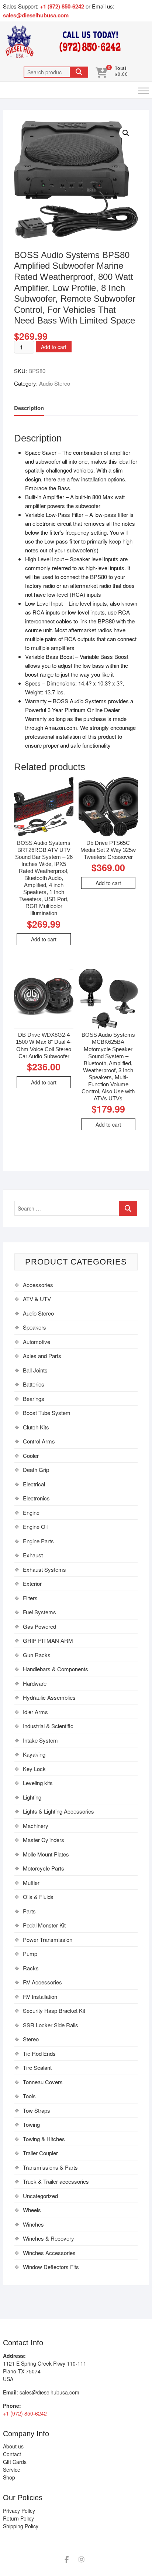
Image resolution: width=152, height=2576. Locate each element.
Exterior (32, 1583)
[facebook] (67, 2560)
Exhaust (33, 1555)
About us (13, 2446)
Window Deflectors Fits (51, 2267)
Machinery (36, 1826)
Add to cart (54, 347)
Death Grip (36, 1470)
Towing (31, 2124)
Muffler (31, 1883)
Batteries (34, 1384)
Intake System (40, 1740)
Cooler (31, 1455)
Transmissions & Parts (50, 2167)
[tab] (29, 408)
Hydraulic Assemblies (49, 1697)
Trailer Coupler (40, 2153)
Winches (33, 2224)
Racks (31, 1968)
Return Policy (18, 2518)
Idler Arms (35, 1712)
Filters (30, 1598)
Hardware (35, 1683)
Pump (30, 1954)
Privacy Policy (19, 2511)
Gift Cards (15, 2462)
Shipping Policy (21, 2526)
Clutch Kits (36, 1427)
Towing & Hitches (44, 2139)
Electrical (34, 1484)
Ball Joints (35, 1370)
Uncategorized (40, 2196)
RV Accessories (42, 1982)
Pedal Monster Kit (44, 1925)
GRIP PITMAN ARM (48, 1640)
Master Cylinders (44, 1840)
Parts (29, 1911)
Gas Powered (39, 1626)
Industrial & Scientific (48, 1726)
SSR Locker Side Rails (51, 2025)
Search (79, 72)
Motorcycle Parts (44, 1868)
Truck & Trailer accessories (56, 2181)
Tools (29, 2096)
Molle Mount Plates (46, 1854)
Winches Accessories (49, 2253)
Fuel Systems (39, 1612)
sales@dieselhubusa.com (36, 15)
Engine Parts (38, 1541)
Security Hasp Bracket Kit (54, 2010)
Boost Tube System (47, 1413)
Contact (12, 2454)
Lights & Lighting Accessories (58, 1811)
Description (29, 408)
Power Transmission (48, 1939)
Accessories (38, 1285)
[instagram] (82, 2560)
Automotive (37, 1342)
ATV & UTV (37, 1299)
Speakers (34, 1327)
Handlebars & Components (56, 1669)
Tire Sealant (37, 2067)
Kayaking (34, 1754)
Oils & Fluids (38, 1897)
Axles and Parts (42, 1356)
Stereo (31, 2039)
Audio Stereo (55, 383)
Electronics (36, 1498)
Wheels (32, 2210)
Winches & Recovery (49, 2238)
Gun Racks (37, 1655)
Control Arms (39, 1441)
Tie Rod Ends (39, 2053)
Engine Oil (35, 1526)
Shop (9, 2477)
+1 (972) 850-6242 (63, 6)
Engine (31, 1512)
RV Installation (40, 1996)
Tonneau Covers (43, 2082)
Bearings (34, 1399)
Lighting (32, 1797)
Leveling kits (38, 1783)
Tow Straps (37, 2110)
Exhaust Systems (44, 1569)
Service (12, 2470)
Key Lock (34, 1769)
